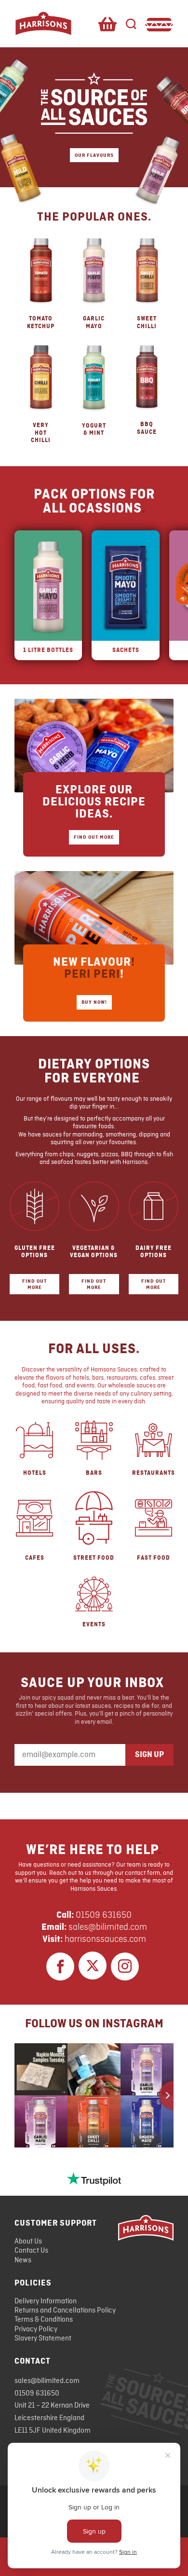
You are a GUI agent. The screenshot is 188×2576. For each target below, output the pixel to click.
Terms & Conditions (44, 2320)
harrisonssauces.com (105, 1939)
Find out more (34, 1284)
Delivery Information (46, 2301)
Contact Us (31, 2251)
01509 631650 (104, 1915)
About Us (28, 2242)
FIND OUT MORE (94, 837)
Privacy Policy (36, 2329)
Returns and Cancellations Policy (65, 2311)
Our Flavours (94, 155)
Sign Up (149, 1755)
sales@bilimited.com (108, 1927)
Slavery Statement (43, 2339)
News (23, 2260)
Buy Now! (94, 1002)
